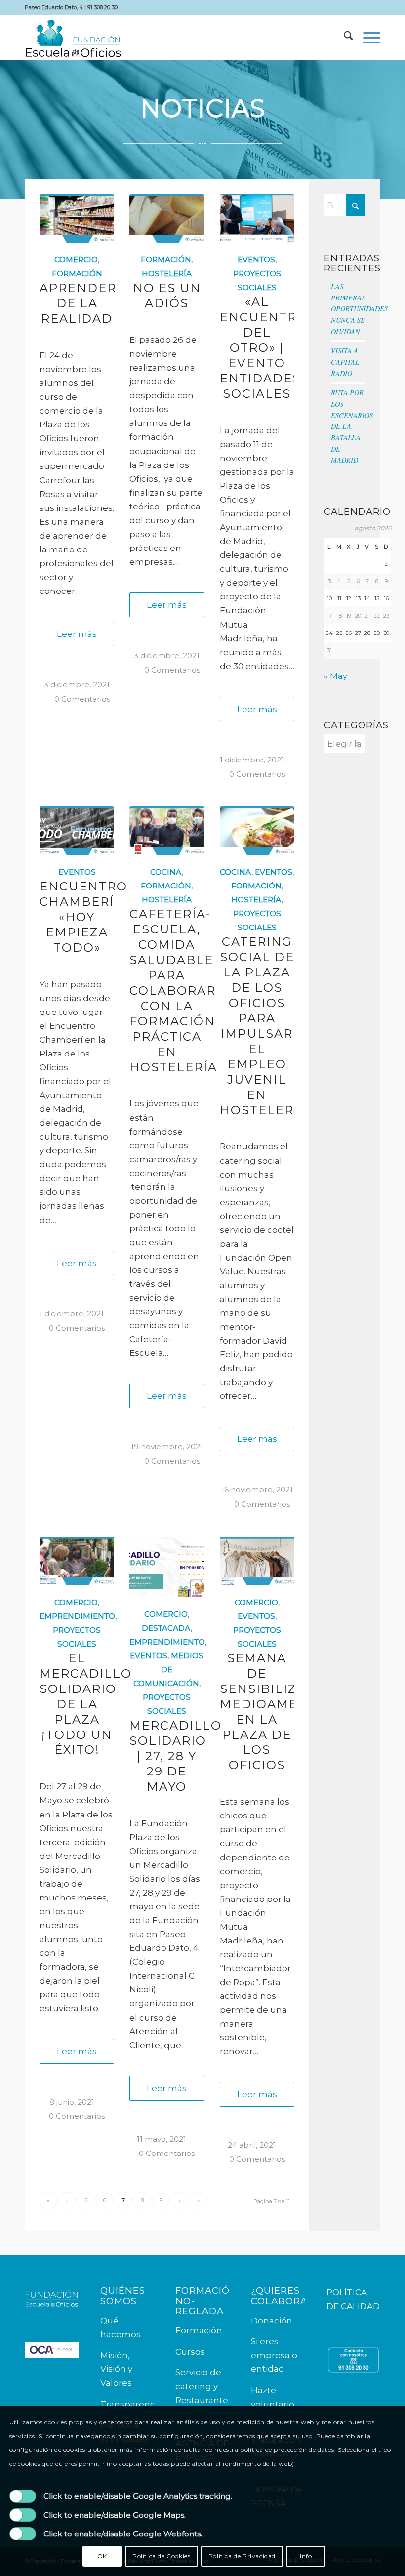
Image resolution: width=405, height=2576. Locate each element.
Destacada (166, 1628)
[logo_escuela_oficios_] (73, 38)
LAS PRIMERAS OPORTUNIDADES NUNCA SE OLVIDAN (359, 309)
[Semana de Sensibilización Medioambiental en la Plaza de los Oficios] (257, 1561)
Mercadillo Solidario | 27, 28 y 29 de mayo (176, 1756)
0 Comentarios (82, 699)
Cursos (190, 2352)
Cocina (166, 872)
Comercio (76, 260)
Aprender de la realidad (78, 303)
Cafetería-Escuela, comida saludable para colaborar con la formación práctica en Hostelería (173, 990)
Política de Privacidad (242, 2556)
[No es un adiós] (167, 218)
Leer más (77, 634)
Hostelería (167, 274)
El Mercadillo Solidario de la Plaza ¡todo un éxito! (86, 1704)
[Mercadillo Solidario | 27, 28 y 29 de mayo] (167, 1567)
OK (102, 2556)
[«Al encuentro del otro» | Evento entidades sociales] (257, 218)
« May (336, 676)
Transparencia (131, 2404)
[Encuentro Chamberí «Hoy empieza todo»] (77, 831)
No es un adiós (167, 296)
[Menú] (367, 38)
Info (306, 2556)
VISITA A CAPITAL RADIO (345, 362)
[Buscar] (344, 38)
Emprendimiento (77, 1616)
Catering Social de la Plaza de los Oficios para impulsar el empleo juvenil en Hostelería (264, 1026)
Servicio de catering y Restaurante (202, 2386)
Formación (77, 274)
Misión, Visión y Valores (116, 2369)
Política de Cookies (161, 2556)
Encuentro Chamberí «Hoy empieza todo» (83, 917)
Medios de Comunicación (169, 1669)
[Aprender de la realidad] (77, 218)
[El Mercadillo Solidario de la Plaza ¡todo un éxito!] (77, 1561)
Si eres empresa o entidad (274, 2355)
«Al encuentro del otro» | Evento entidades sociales (264, 348)
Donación (272, 2321)
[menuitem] (344, 38)
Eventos (256, 260)
